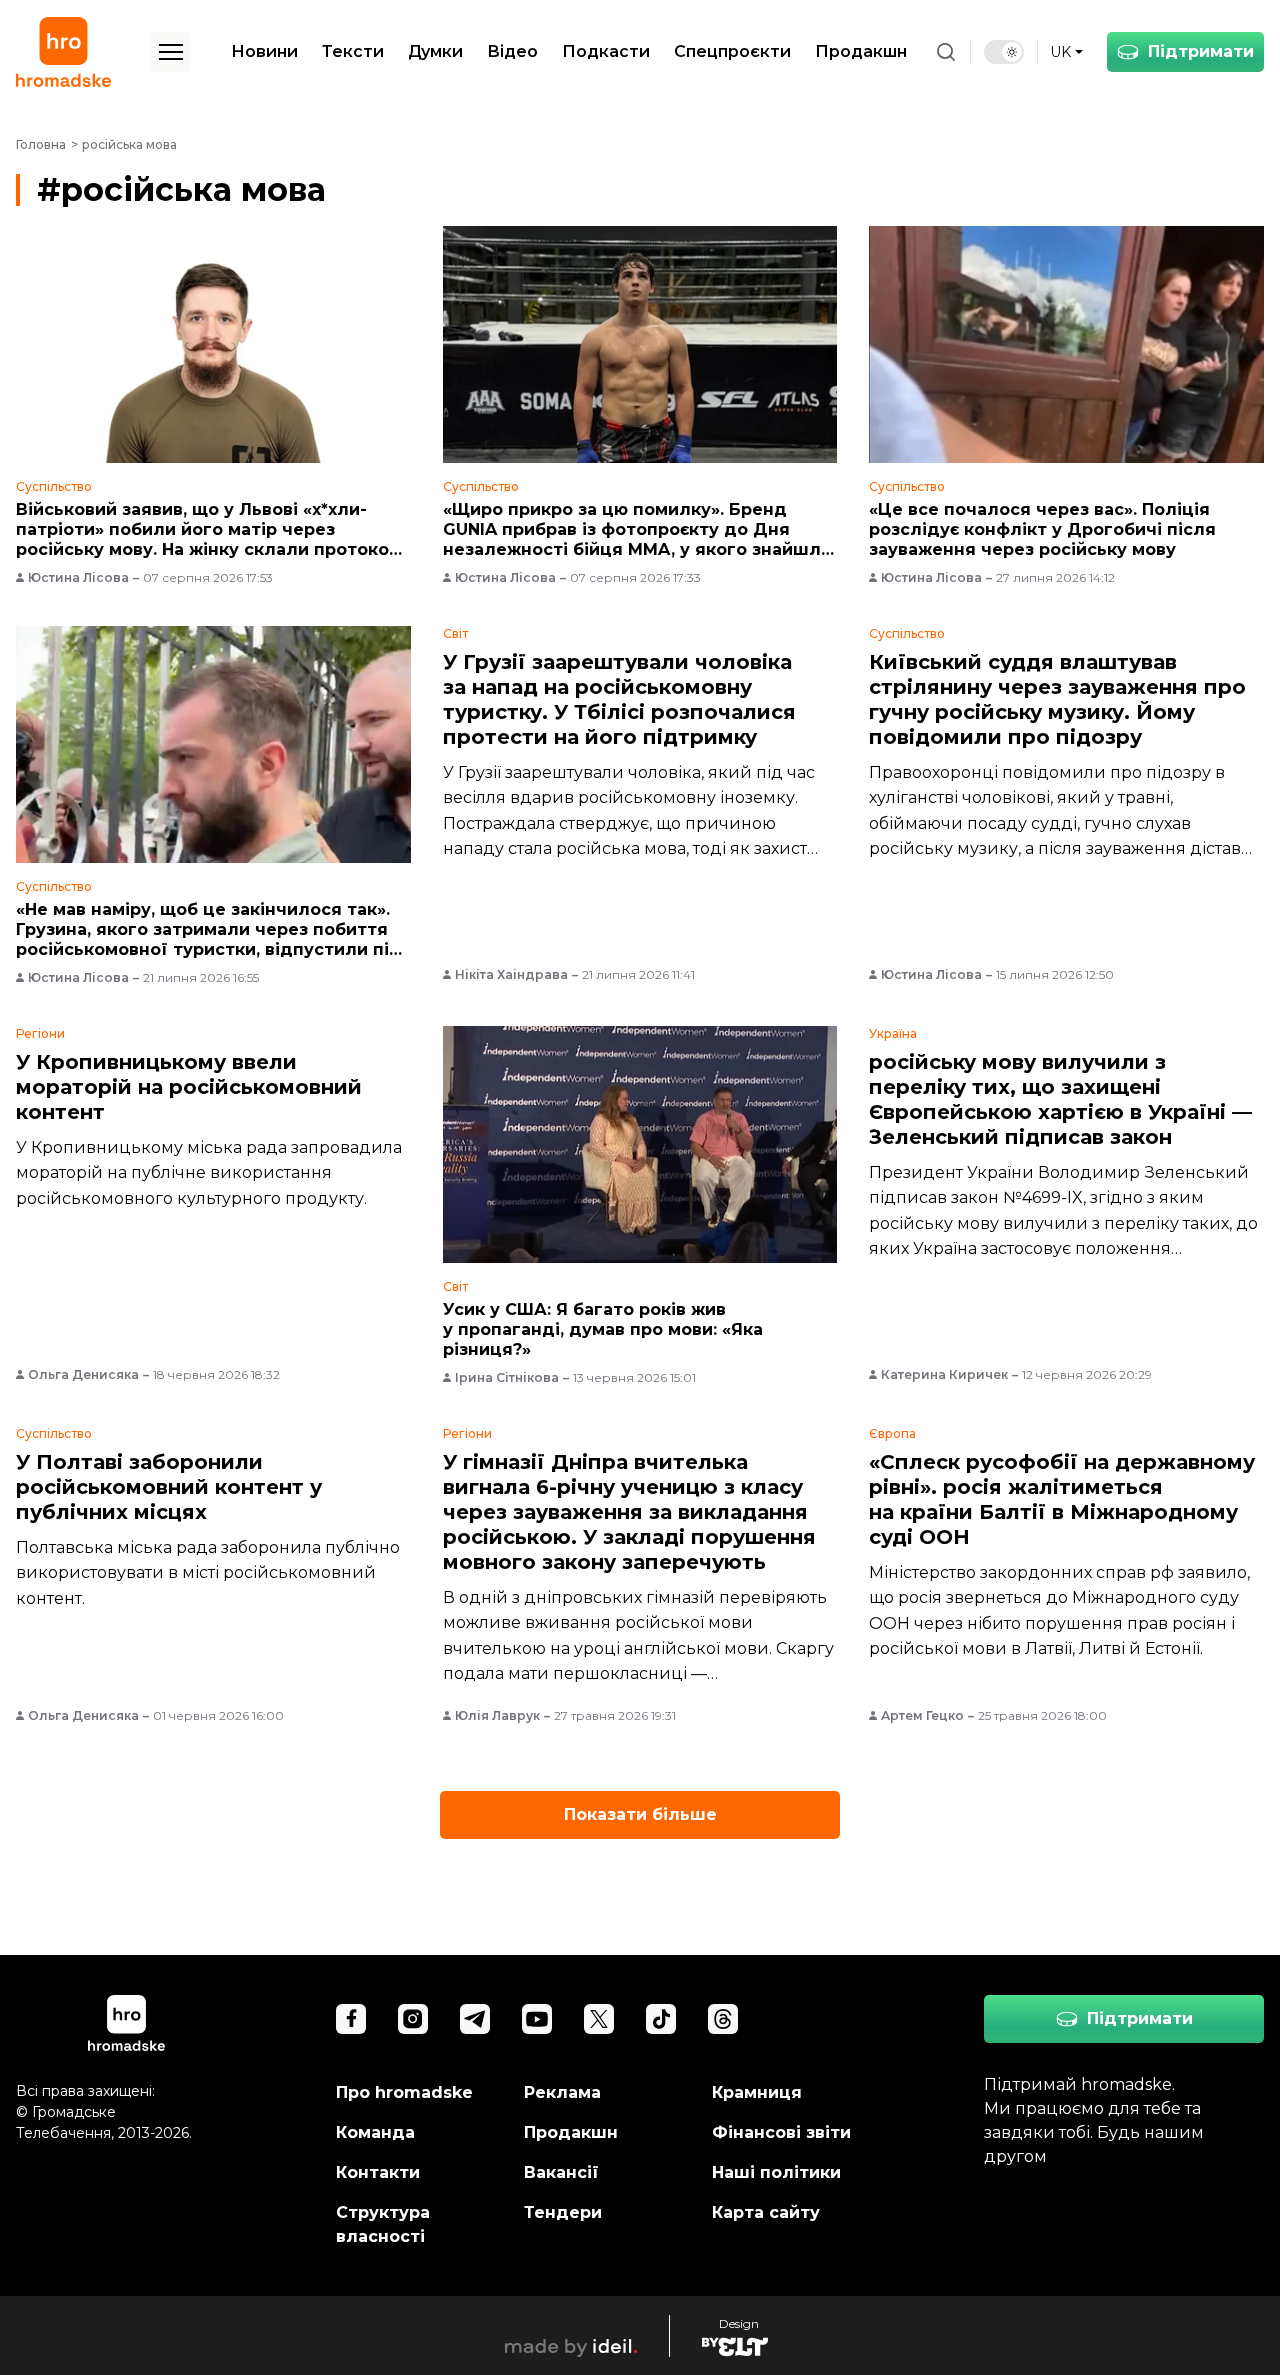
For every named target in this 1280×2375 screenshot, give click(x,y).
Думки (435, 51)
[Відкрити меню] (171, 52)
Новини (264, 51)
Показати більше (640, 1814)
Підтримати (1201, 51)
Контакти (378, 2172)
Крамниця (757, 2092)
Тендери (563, 2212)
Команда (375, 2132)
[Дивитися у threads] (723, 2019)
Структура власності (383, 2224)
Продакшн (861, 51)
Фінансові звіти (781, 2132)
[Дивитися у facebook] (351, 2019)
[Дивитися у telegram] (475, 2019)
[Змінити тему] (1004, 52)
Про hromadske (404, 2092)
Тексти (353, 51)
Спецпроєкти (732, 51)
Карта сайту (766, 2212)
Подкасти (606, 51)
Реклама (562, 2092)
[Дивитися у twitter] (599, 2019)
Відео (512, 51)
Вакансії (561, 2172)
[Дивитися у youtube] (537, 2019)
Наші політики (776, 2172)
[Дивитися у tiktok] (661, 2019)
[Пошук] (946, 52)
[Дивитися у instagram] (413, 2019)
